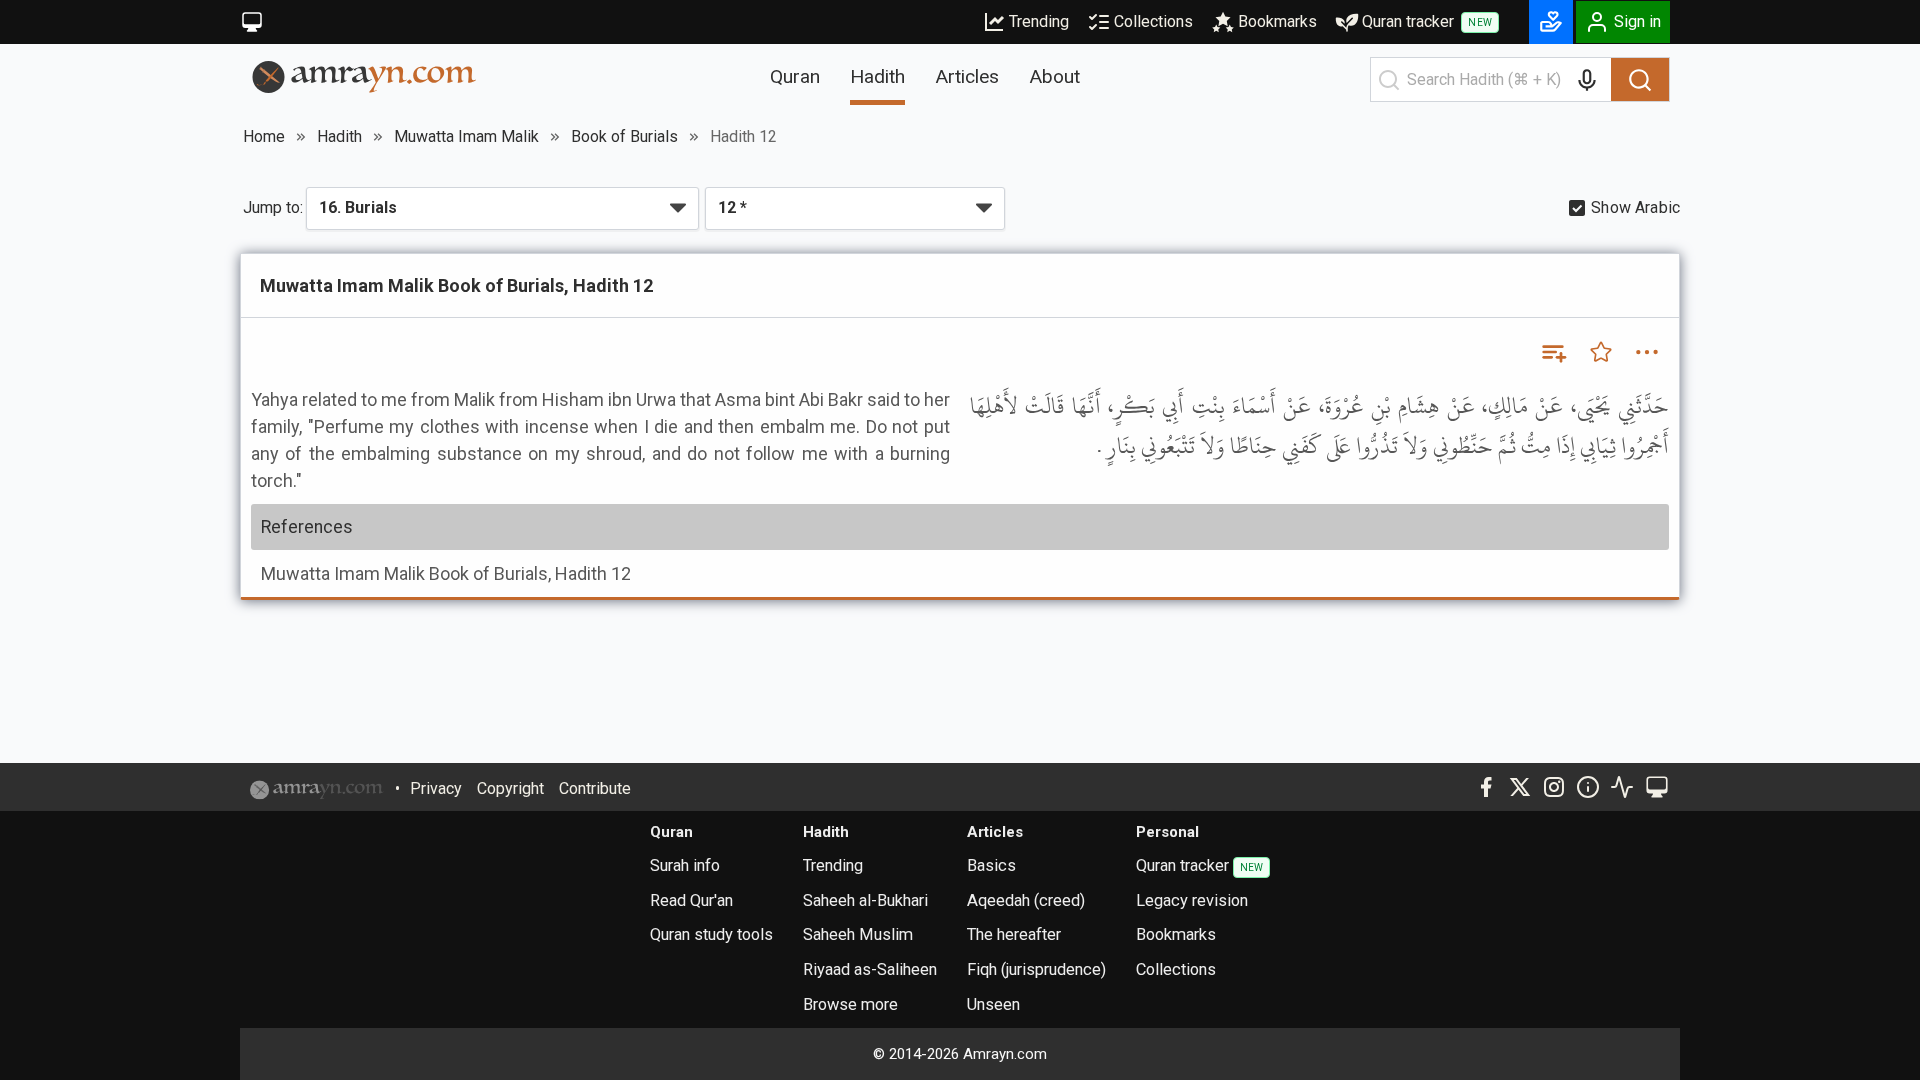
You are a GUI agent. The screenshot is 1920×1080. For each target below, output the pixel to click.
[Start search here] (1389, 80)
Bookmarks (1277, 21)
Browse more (850, 1004)
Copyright (510, 788)
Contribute (595, 788)
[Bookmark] (1601, 352)
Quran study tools (711, 934)
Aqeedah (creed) (1026, 900)
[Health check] (1622, 787)
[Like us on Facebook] (1486, 787)
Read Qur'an (691, 900)
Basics (991, 865)
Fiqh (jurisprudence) (1036, 969)
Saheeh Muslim (858, 934)
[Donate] (1551, 22)
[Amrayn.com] (364, 75)
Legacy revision (1192, 900)
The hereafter (1014, 934)
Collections (1153, 21)
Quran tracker (1427, 21)
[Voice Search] (1587, 80)
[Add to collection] (1553, 352)
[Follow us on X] (1520, 787)
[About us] (1588, 787)
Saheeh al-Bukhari (865, 900)
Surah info (685, 865)
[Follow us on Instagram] (1554, 787)
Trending (1039, 21)
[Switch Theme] (252, 22)
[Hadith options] (1647, 352)
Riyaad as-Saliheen (870, 969)
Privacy (436, 788)
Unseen (993, 1004)
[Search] (1640, 80)
